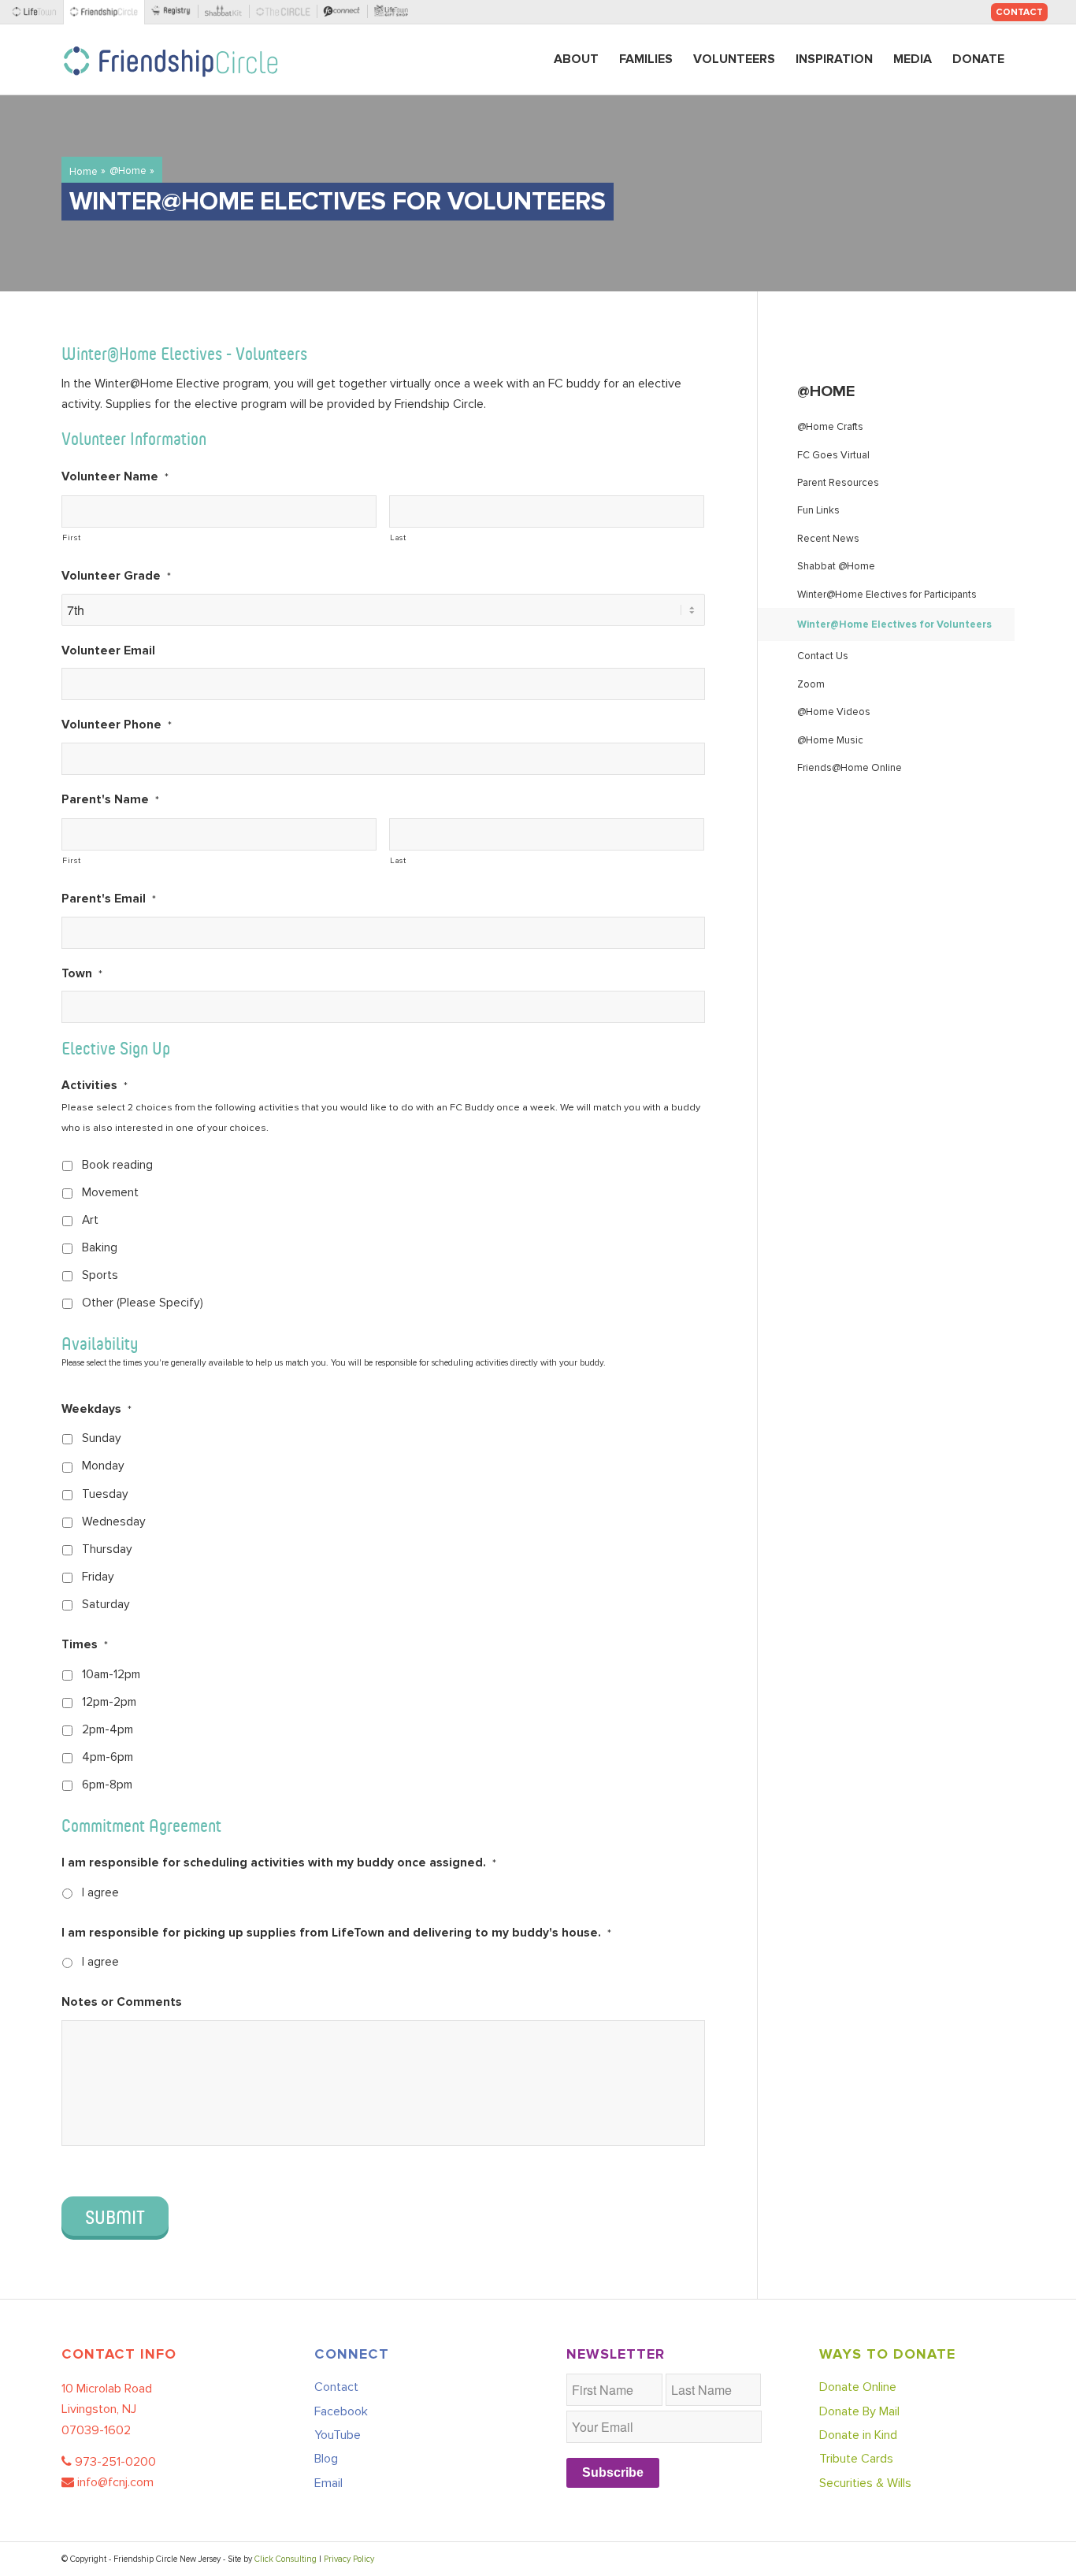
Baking (100, 1248)
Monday (103, 1466)
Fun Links (818, 510)
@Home (826, 391)
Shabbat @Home (836, 566)
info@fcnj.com (115, 2482)
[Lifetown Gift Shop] (394, 12)
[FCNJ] (107, 12)
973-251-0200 (115, 2462)
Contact (1019, 12)
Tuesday (105, 1494)
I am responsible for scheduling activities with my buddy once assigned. (279, 1863)
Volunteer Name (115, 477)
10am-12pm (111, 1675)
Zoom (811, 684)
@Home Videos (834, 712)
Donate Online (858, 2387)
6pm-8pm (107, 1785)
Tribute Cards (856, 2459)
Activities (95, 1086)
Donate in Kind (858, 2435)
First (71, 537)
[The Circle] (286, 12)
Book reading (117, 1165)
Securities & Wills (865, 2483)
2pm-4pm (108, 1730)
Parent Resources (838, 483)
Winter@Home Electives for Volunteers (894, 625)
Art (90, 1220)
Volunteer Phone (117, 725)
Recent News (828, 539)
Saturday (106, 1605)
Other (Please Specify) (143, 1303)
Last (398, 537)
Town (82, 974)
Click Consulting (286, 2559)
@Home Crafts (830, 427)
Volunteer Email (108, 651)
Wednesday (114, 1522)
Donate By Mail (859, 2411)
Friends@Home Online (850, 768)
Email (328, 2483)
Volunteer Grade (116, 576)
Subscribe (613, 2472)
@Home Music (830, 740)
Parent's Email (109, 899)
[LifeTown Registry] (174, 12)
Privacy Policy (349, 2559)
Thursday (107, 1549)
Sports (100, 1275)
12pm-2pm (109, 1702)
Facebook (341, 2411)
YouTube (338, 2435)
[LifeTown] (38, 12)
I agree (100, 1893)
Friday (98, 1577)
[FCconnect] (345, 12)
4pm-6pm (108, 1757)
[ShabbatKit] (227, 12)
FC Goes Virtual (833, 455)
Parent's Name (110, 800)
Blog (326, 2459)
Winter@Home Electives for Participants (887, 595)
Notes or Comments (122, 2002)
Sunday (102, 1438)
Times (85, 1645)
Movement (110, 1193)
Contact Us (823, 656)
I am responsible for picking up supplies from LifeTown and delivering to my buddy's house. (336, 1933)
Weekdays (96, 1409)
